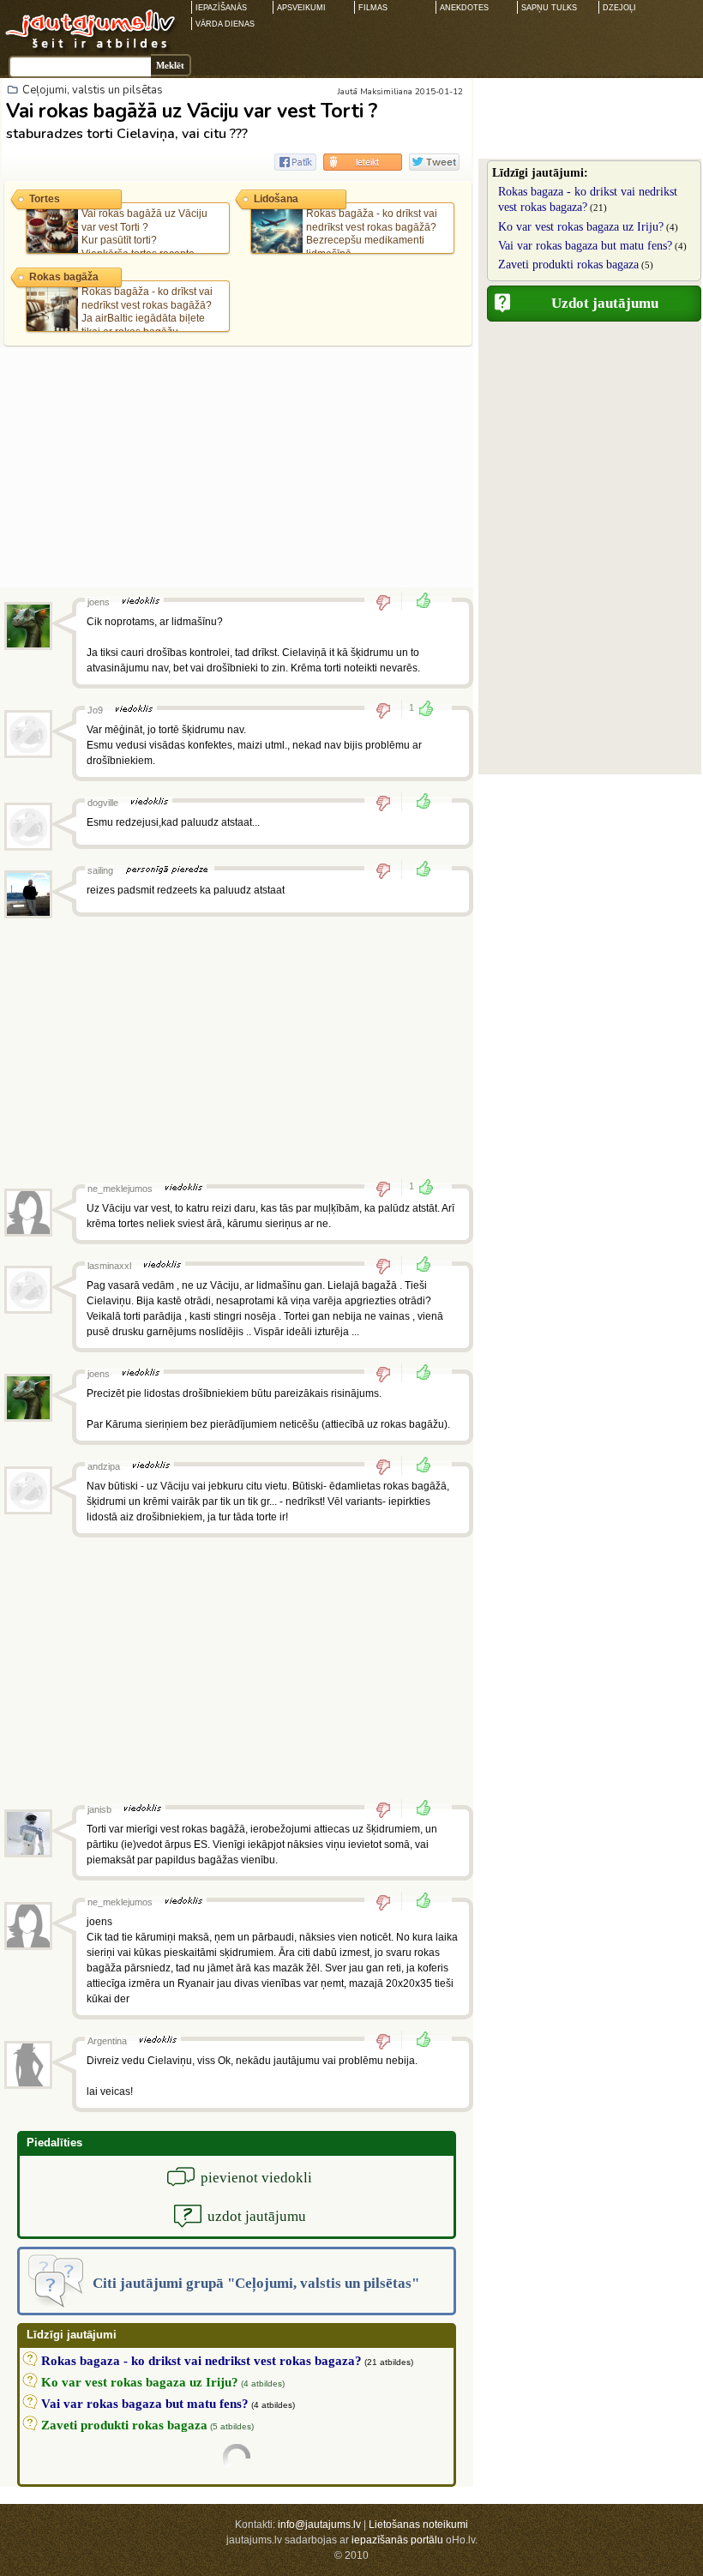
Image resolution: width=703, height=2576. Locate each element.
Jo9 (95, 710)
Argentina (107, 2041)
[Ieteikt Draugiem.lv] (363, 162)
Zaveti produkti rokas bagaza (568, 265)
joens (99, 602)
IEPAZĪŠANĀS (221, 8)
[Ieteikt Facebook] (295, 162)
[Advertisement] (237, 467)
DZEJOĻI (619, 8)
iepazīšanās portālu (397, 2540)
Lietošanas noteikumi (418, 2525)
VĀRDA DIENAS (225, 24)
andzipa (104, 1466)
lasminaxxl (109, 1266)
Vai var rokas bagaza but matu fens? (585, 246)
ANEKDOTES (464, 8)
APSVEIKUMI (301, 8)
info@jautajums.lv (319, 2525)
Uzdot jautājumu (605, 303)
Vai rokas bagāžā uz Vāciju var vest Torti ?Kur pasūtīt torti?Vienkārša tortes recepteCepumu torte (120, 240)
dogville (103, 803)
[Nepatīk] (389, 602)
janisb (99, 1809)
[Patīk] (418, 602)
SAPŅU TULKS (549, 8)
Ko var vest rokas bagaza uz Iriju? (581, 227)
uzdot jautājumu (257, 2216)
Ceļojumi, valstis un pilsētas (93, 90)
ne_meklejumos (120, 1189)
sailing (100, 870)
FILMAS (373, 8)
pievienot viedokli (256, 2178)
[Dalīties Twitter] (434, 162)
